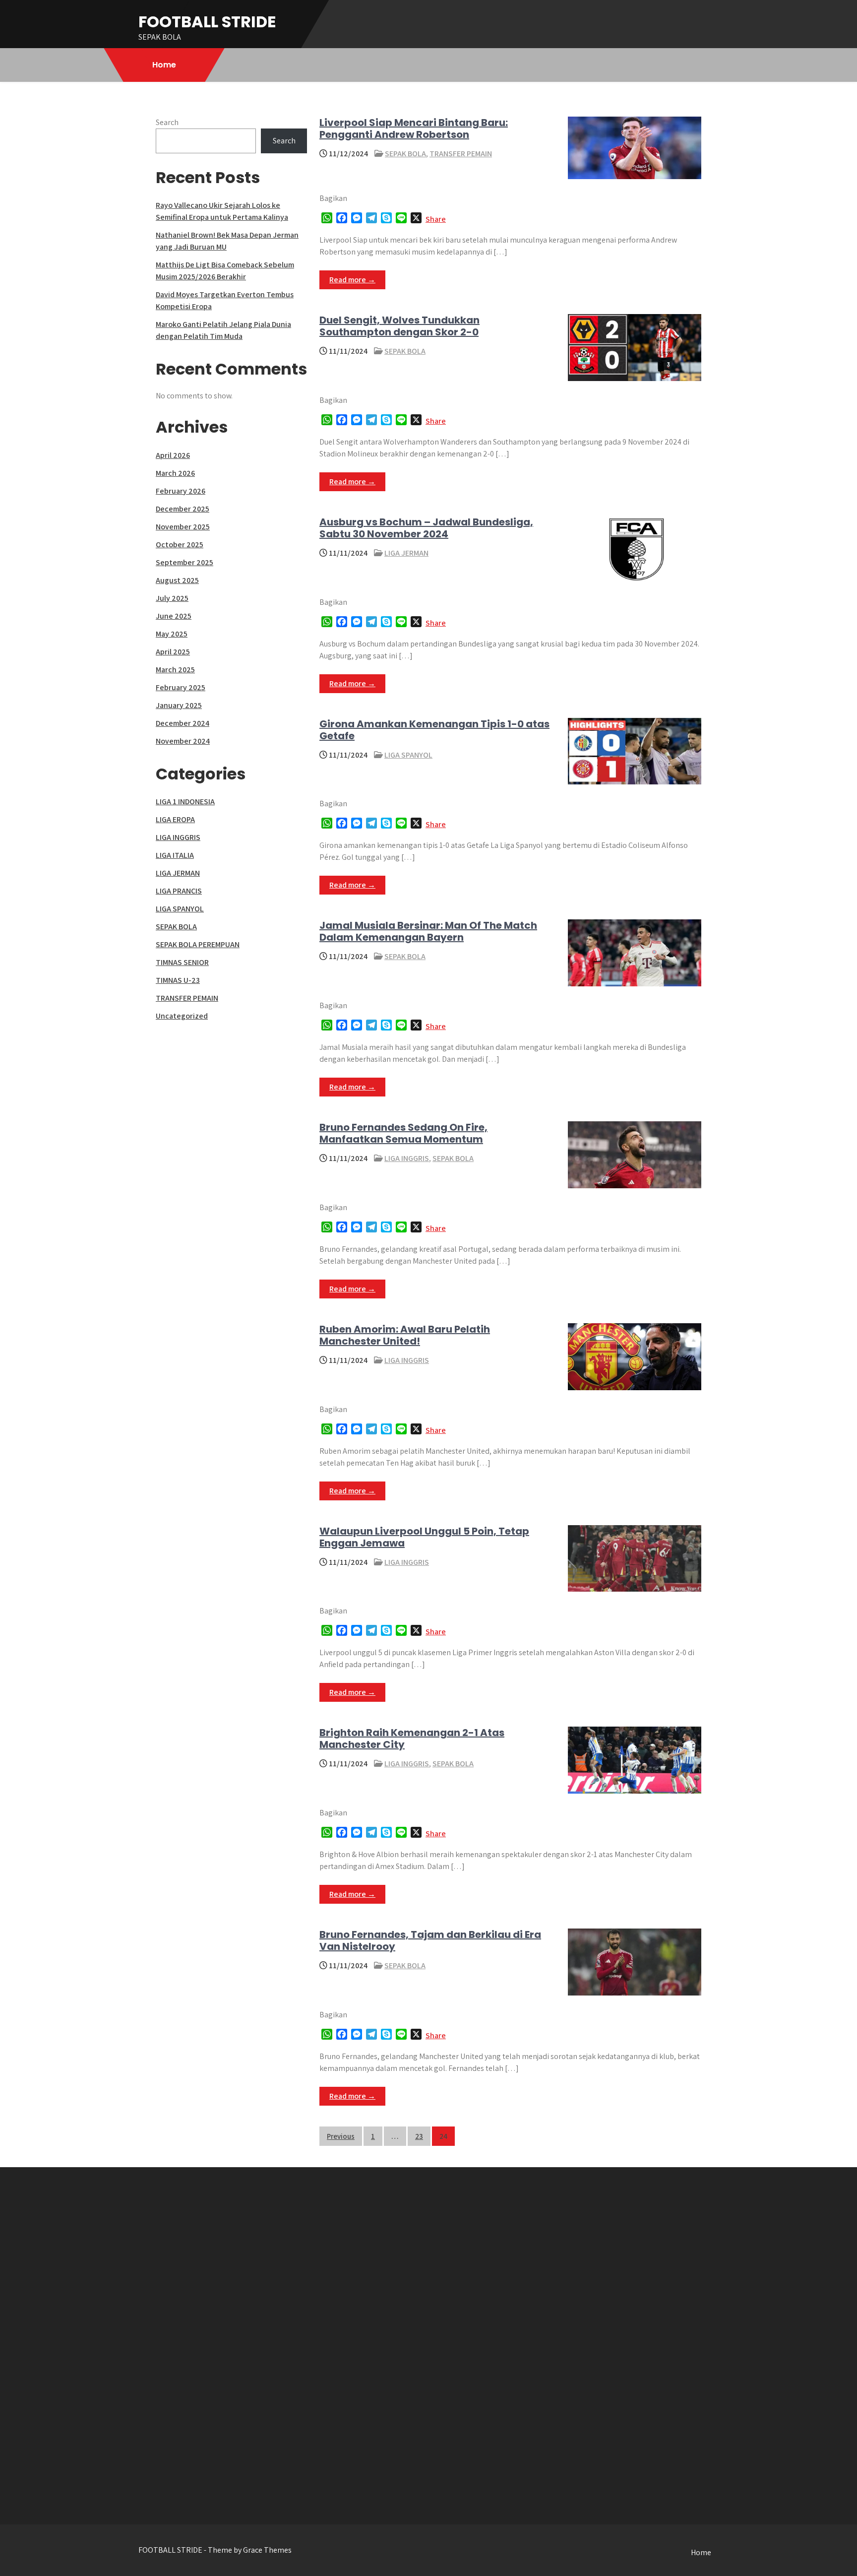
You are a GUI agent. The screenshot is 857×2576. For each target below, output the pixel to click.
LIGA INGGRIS (407, 1158)
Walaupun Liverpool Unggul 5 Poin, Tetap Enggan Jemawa (424, 1537)
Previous (341, 2136)
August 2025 (177, 580)
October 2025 (180, 545)
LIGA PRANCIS (179, 891)
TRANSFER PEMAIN (461, 154)
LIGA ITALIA (175, 855)
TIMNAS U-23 (178, 980)
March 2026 (175, 473)
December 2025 (183, 509)
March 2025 (175, 670)
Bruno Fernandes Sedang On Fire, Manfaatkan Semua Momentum (403, 1133)
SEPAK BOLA (405, 154)
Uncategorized (182, 1016)
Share (436, 219)
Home (164, 65)
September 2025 (184, 562)
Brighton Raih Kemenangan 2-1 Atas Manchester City (412, 1739)
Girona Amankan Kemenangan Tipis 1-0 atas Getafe (434, 730)
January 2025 (179, 705)
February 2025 (181, 687)
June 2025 (174, 616)
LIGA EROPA (175, 819)
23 (419, 2136)
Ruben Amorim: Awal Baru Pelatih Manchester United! (405, 1335)
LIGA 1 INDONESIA (185, 802)
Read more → (352, 280)
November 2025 (183, 527)
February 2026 (181, 491)
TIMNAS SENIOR (182, 962)
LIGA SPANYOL (408, 755)
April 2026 (173, 455)
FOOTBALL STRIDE (207, 22)
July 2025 (172, 598)
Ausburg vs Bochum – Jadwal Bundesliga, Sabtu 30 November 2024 (426, 528)
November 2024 (183, 741)
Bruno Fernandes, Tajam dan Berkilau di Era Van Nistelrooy (430, 1940)
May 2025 (172, 634)
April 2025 (173, 652)
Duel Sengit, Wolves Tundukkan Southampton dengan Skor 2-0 (399, 326)
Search (167, 122)
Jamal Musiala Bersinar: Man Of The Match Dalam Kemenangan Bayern (428, 931)
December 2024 (183, 723)
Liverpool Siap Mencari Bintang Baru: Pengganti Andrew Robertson (414, 129)
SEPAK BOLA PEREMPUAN (198, 944)
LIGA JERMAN (406, 553)
